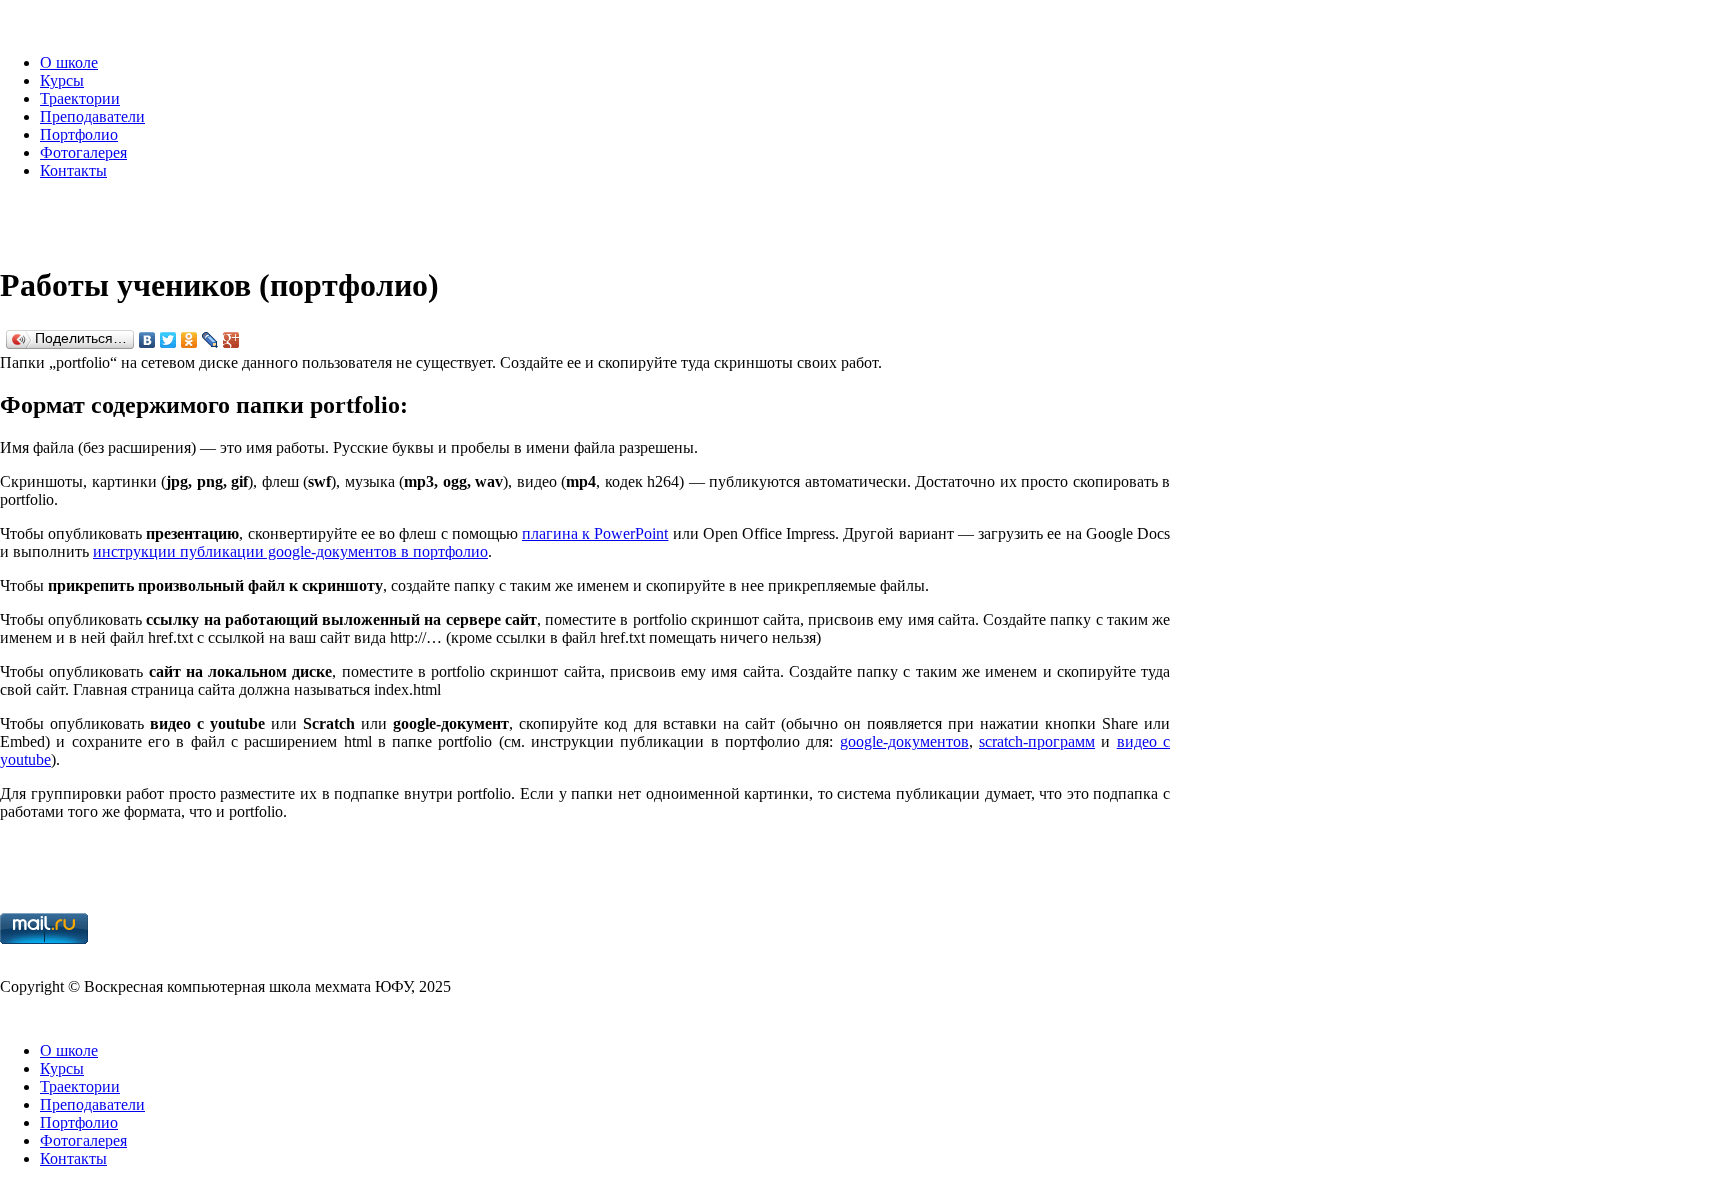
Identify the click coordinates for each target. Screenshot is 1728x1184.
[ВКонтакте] (147, 340)
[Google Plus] (231, 340)
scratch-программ (1037, 741)
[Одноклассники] (189, 340)
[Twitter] (168, 340)
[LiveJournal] (210, 340)
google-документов (904, 741)
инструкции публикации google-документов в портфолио (290, 551)
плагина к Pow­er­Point (595, 533)
